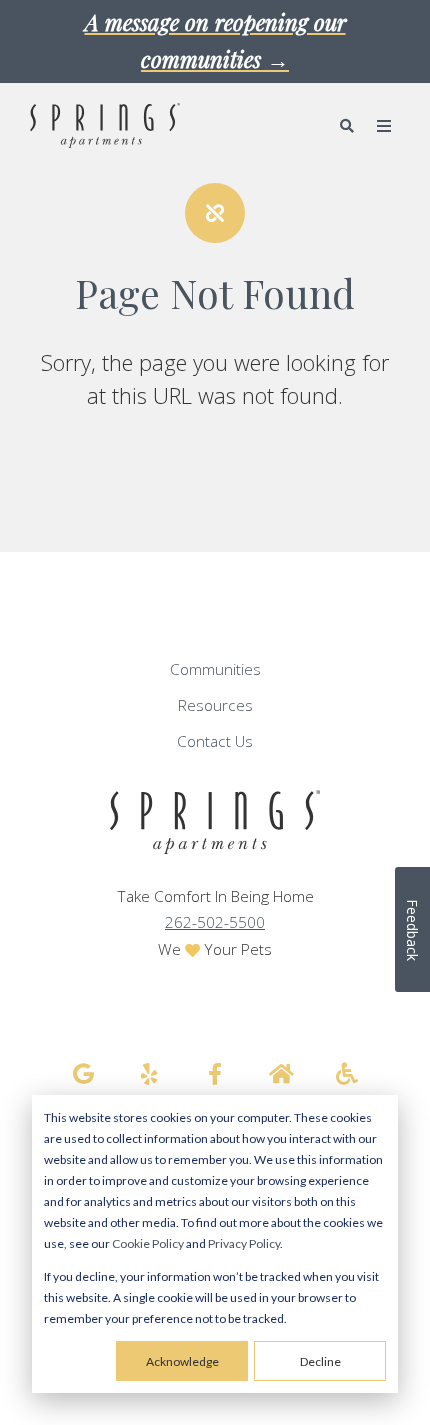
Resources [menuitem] (215, 705)
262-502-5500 (215, 922)
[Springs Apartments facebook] (215, 1074)
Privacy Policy (244, 1243)
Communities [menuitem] (215, 669)
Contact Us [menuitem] (215, 741)
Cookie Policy (148, 1243)
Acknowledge (182, 1361)
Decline (320, 1361)
